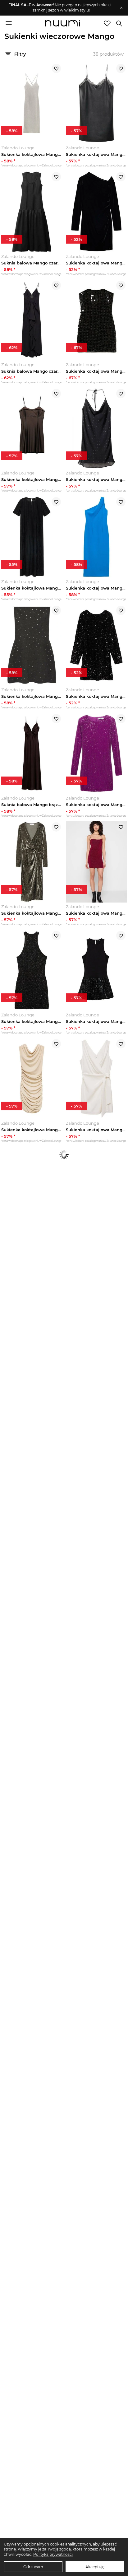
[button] (61, 8)
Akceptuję (95, 2567)
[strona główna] (63, 24)
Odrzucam (33, 2567)
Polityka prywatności (53, 2554)
